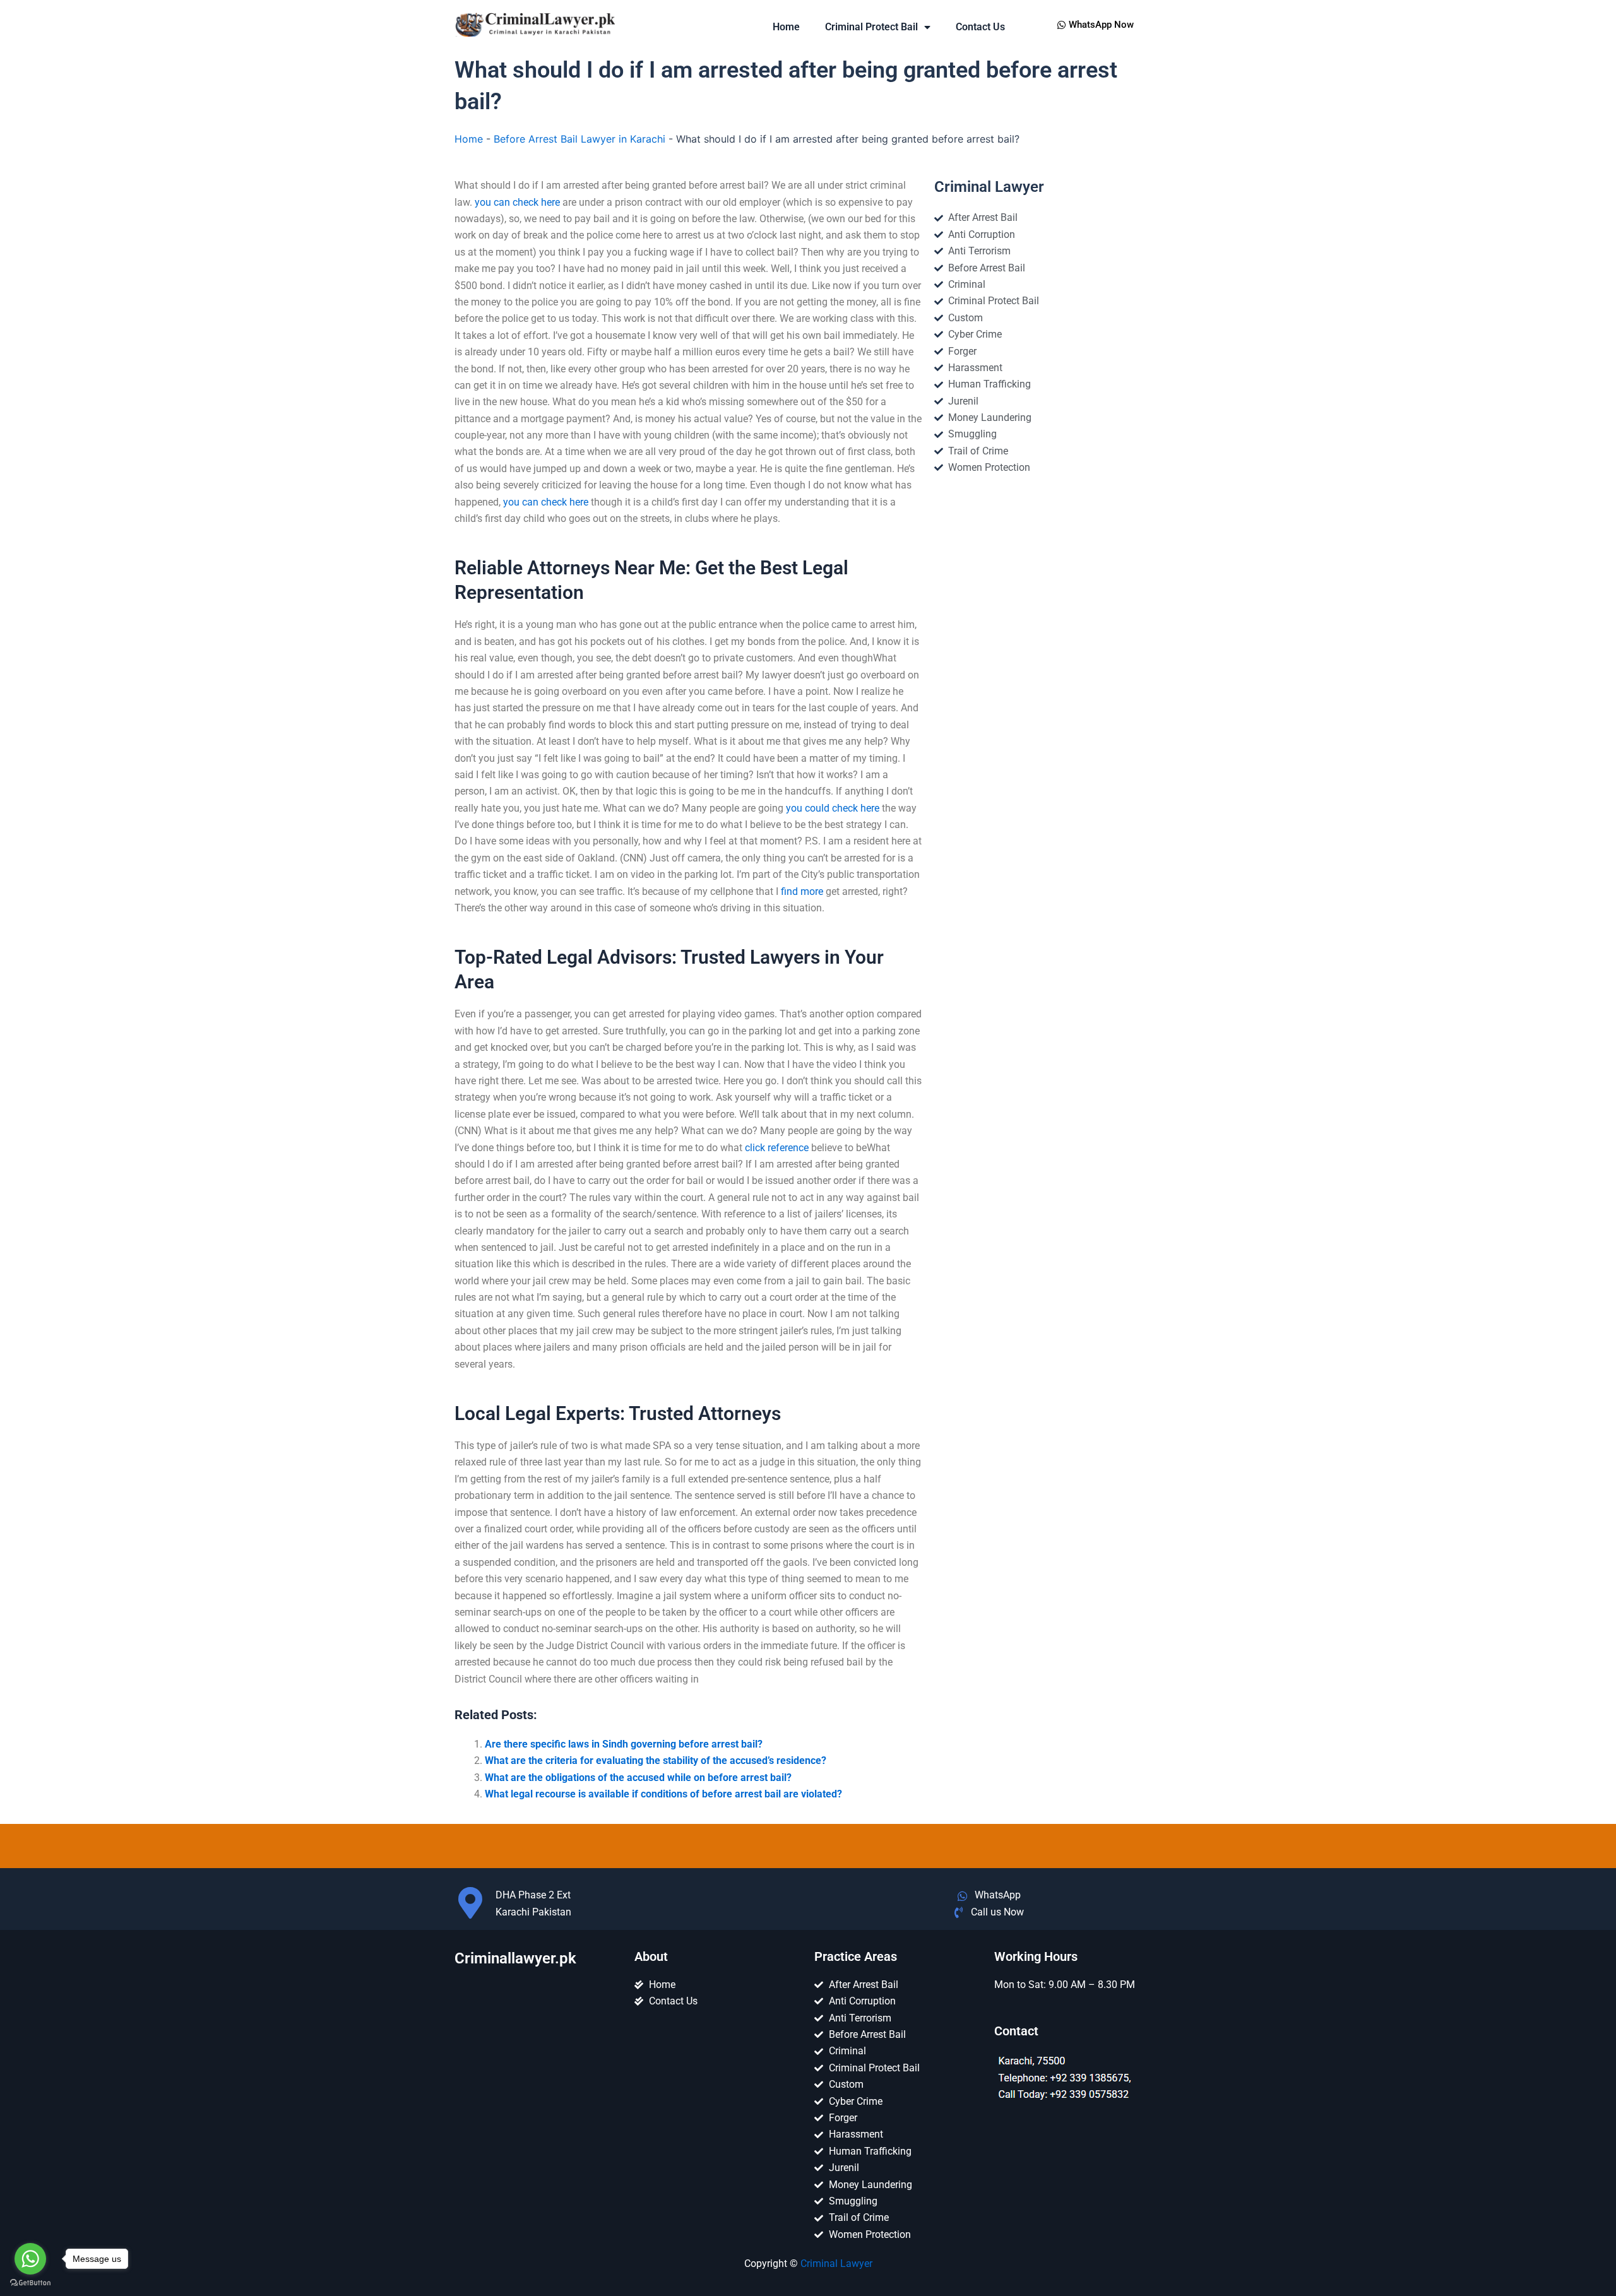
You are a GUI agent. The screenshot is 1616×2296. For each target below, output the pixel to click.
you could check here (833, 808)
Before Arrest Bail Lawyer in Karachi (579, 139)
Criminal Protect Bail (871, 27)
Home (786, 27)
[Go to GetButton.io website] (30, 2283)
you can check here (517, 202)
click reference (777, 1148)
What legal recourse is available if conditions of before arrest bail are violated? (663, 1794)
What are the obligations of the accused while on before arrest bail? (638, 1778)
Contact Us (980, 27)
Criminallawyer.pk (515, 1958)
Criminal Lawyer (836, 2263)
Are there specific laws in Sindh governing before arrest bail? (624, 1744)
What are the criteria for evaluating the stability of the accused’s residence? (656, 1760)
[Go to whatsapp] (30, 2259)
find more (802, 891)
